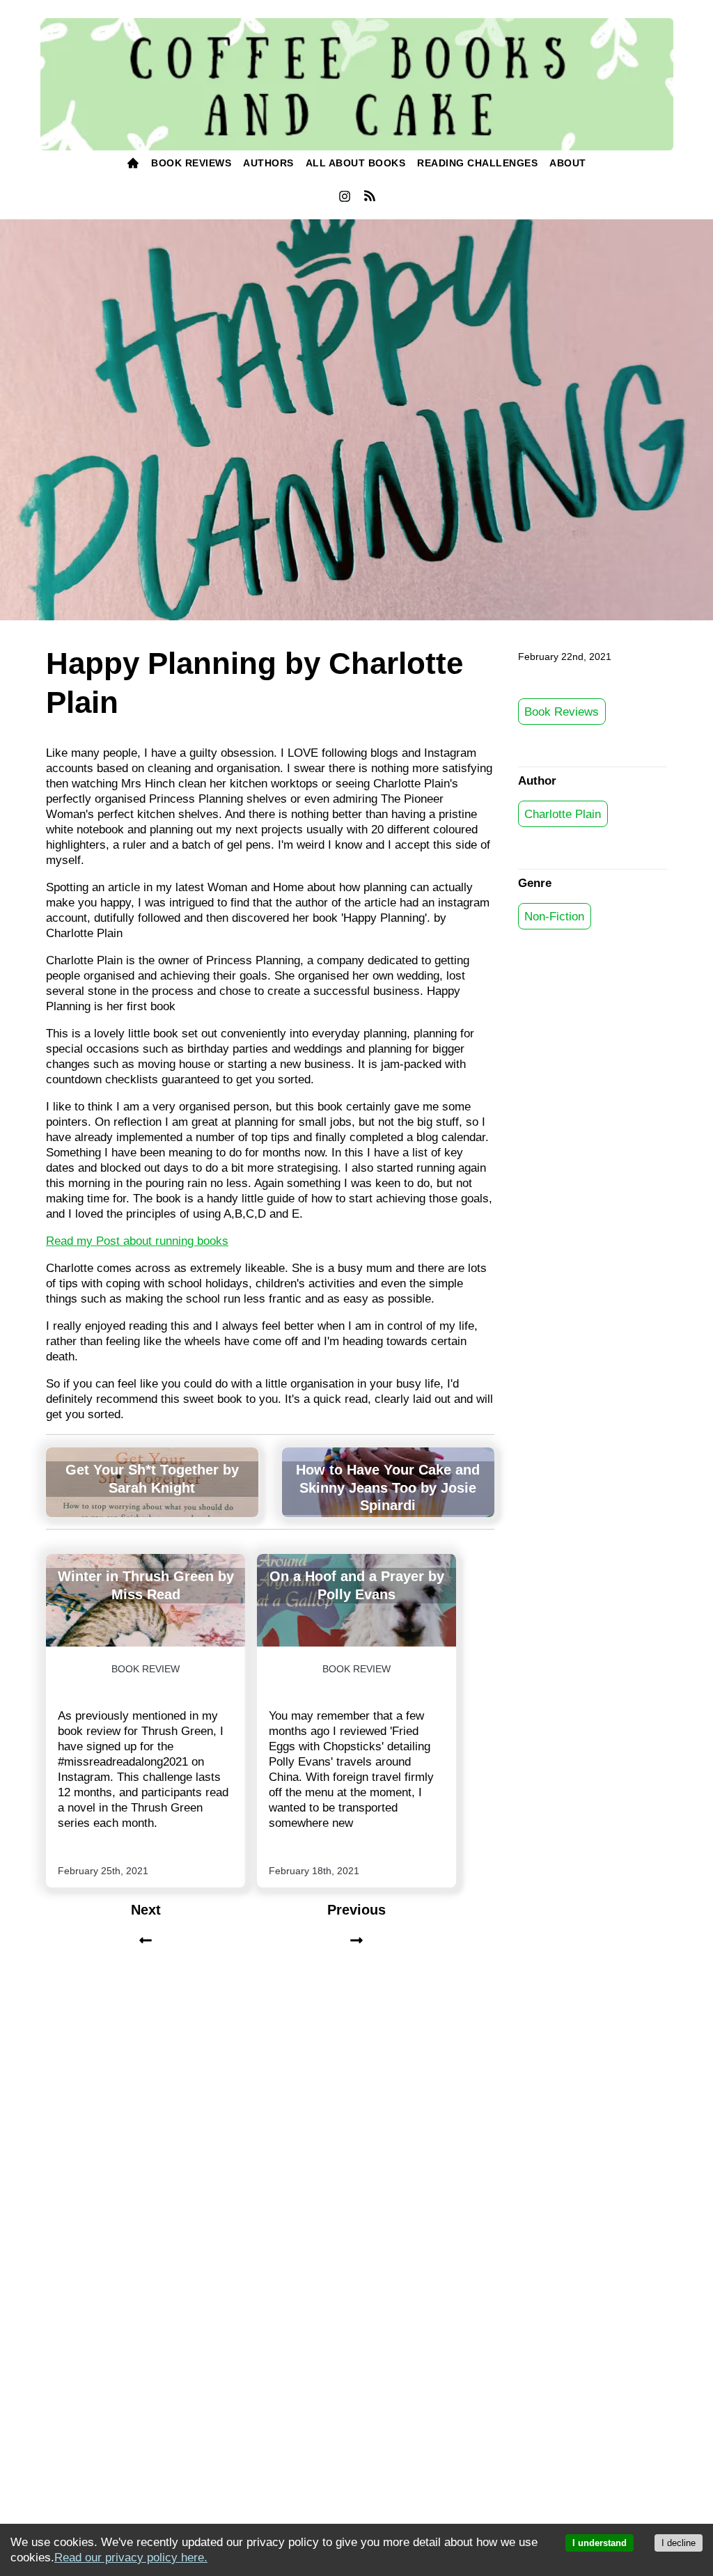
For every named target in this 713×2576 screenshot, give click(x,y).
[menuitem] (133, 164)
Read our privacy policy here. (131, 2558)
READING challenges (477, 163)
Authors (268, 163)
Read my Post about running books (137, 1241)
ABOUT (568, 163)
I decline (679, 2543)
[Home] (133, 164)
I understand (600, 2543)
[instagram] (344, 200)
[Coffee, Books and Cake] (357, 85)
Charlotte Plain (563, 814)
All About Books (356, 163)
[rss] (369, 198)
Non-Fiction (554, 916)
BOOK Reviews (191, 163)
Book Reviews (562, 711)
